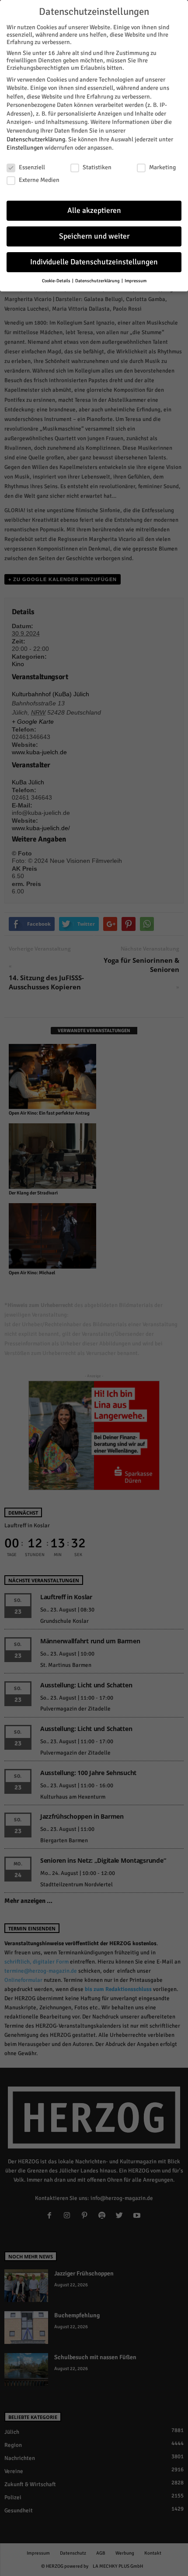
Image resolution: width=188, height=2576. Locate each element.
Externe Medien (39, 180)
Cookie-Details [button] (57, 281)
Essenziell (32, 167)
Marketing (162, 167)
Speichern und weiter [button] (94, 236)
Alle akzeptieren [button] (94, 210)
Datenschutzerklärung (36, 139)
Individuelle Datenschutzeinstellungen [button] (94, 262)
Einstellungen (25, 148)
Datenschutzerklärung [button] (98, 281)
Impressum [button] (136, 281)
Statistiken (97, 167)
